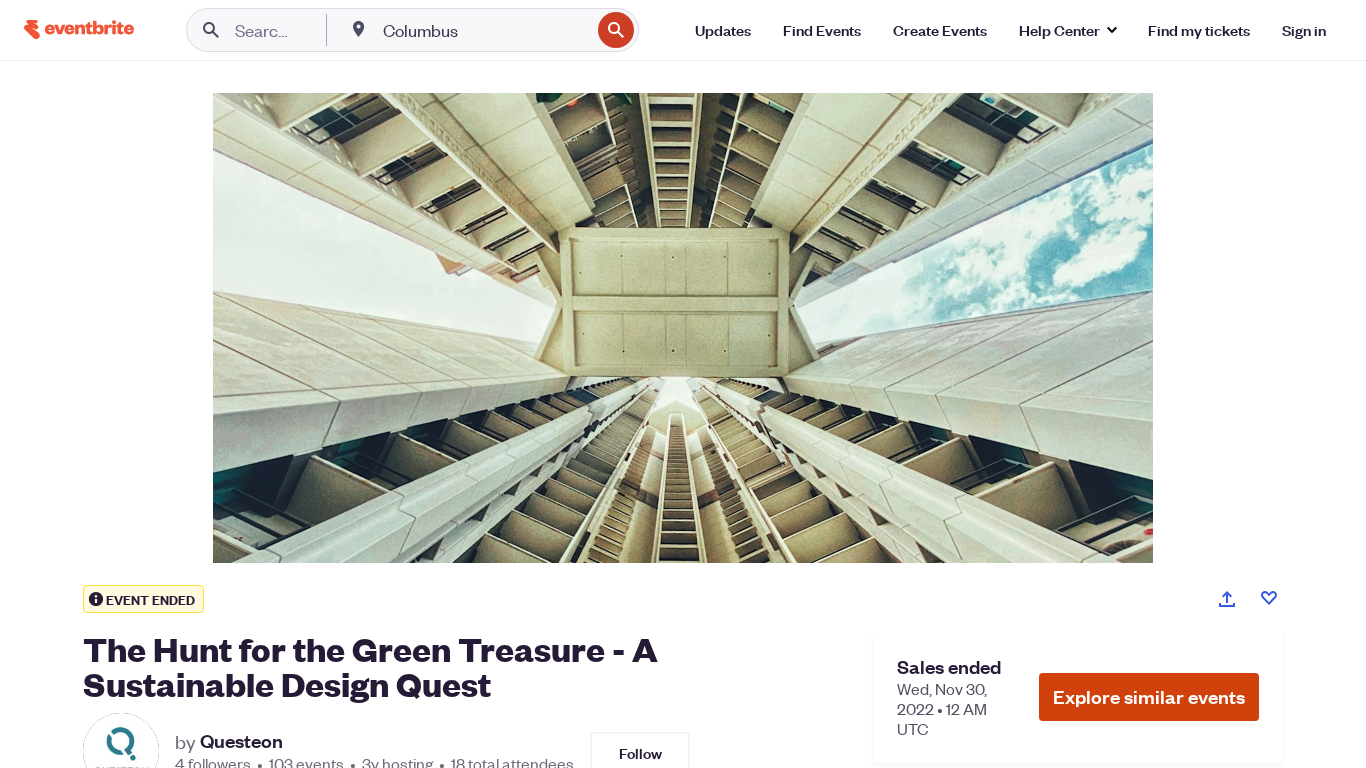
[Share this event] (1227, 599)
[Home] (79, 29)
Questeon (241, 741)
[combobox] (484, 30)
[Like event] (1269, 598)
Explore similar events (1149, 696)
